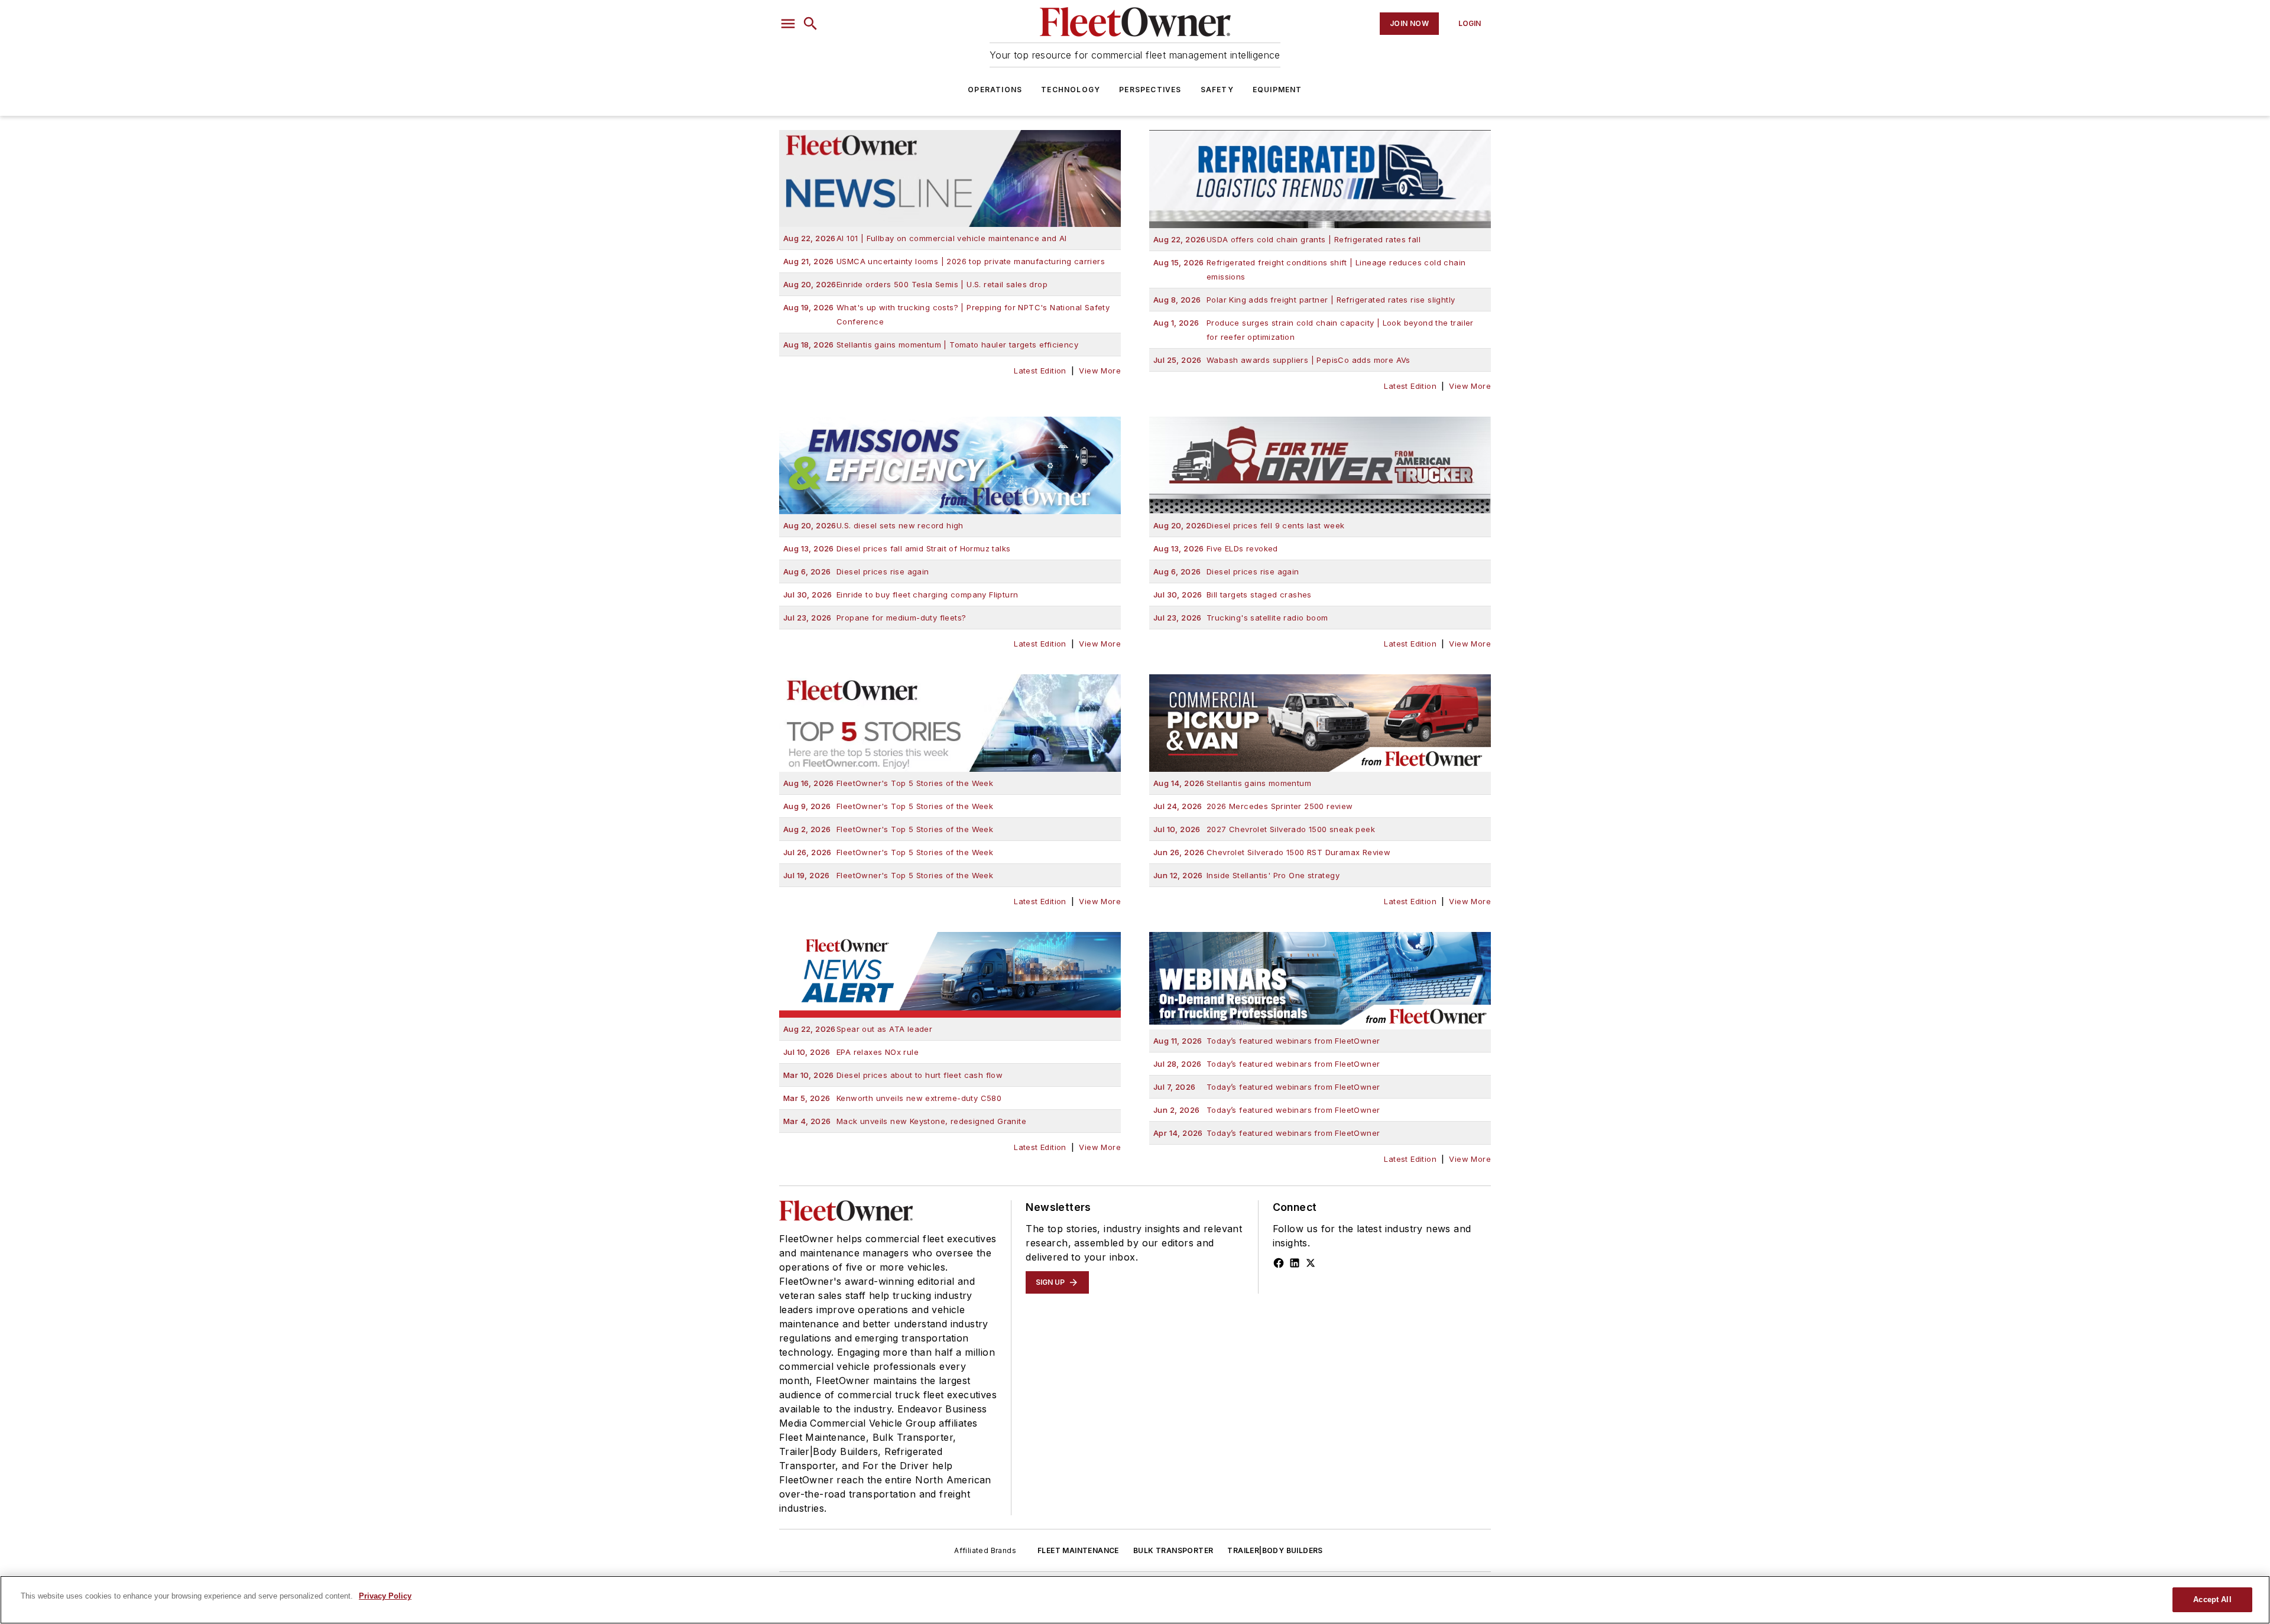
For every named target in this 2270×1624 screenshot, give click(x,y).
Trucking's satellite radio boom (1241, 618)
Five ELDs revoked (1216, 548)
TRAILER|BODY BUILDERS (1275, 1550)
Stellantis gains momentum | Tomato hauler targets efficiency (931, 345)
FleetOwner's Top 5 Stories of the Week (888, 783)
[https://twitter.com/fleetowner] (1311, 1263)
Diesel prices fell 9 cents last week (1249, 525)
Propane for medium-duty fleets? (875, 618)
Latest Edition (1040, 371)
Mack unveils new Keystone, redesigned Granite (905, 1121)
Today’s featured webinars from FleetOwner (1267, 1041)
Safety (1217, 90)
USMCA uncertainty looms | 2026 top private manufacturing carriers (944, 261)
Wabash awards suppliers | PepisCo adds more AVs (1282, 360)
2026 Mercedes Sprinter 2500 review (1253, 806)
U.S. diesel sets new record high (873, 525)
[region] (1135, 1600)
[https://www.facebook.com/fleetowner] (1279, 1263)
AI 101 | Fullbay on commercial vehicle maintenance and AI (925, 238)
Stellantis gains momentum (1232, 783)
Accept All (2212, 1599)
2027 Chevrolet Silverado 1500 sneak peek (1264, 829)
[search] (810, 24)
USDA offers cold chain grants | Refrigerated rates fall (1287, 239)
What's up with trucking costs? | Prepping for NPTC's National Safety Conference (946, 314)
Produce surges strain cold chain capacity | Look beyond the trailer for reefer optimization (1314, 330)
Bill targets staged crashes (1233, 595)
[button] (788, 24)
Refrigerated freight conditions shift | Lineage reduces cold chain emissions (1309, 269)
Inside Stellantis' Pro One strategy (1246, 875)
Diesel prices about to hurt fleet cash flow (893, 1075)
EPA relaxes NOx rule (851, 1052)
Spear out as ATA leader (858, 1029)
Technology (1071, 90)
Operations (995, 90)
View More (1100, 371)
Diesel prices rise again (856, 571)
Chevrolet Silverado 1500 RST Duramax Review (1272, 852)
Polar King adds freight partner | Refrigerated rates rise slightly (1304, 300)
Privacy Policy (385, 1596)
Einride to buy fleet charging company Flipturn (901, 595)
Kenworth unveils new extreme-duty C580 (892, 1098)
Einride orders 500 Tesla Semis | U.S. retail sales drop (915, 284)
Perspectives (1150, 90)
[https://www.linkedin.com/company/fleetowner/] (1295, 1263)
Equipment (1277, 90)
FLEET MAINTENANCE (1078, 1550)
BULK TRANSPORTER (1173, 1550)
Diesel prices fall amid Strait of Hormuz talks (897, 548)
